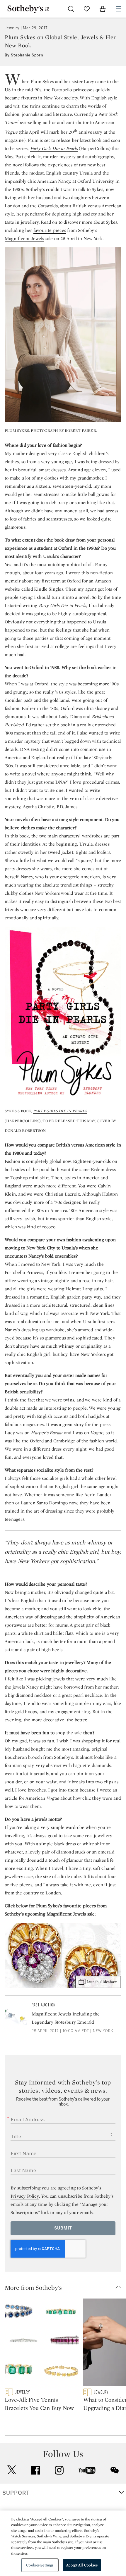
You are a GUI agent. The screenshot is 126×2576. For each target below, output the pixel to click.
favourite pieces (50, 230)
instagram (59, 2470)
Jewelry (12, 28)
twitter (12, 2470)
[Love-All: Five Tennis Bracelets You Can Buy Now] (42, 2344)
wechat (115, 2470)
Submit (63, 2228)
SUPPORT (16, 2493)
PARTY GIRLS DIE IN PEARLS (60, 1111)
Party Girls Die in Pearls (54, 148)
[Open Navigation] (118, 9)
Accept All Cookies (82, 2565)
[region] (63, 2543)
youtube (87, 2470)
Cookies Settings (40, 2565)
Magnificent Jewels (24, 238)
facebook (35, 2470)
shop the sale (69, 1733)
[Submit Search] (71, 9)
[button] (65, 2287)
